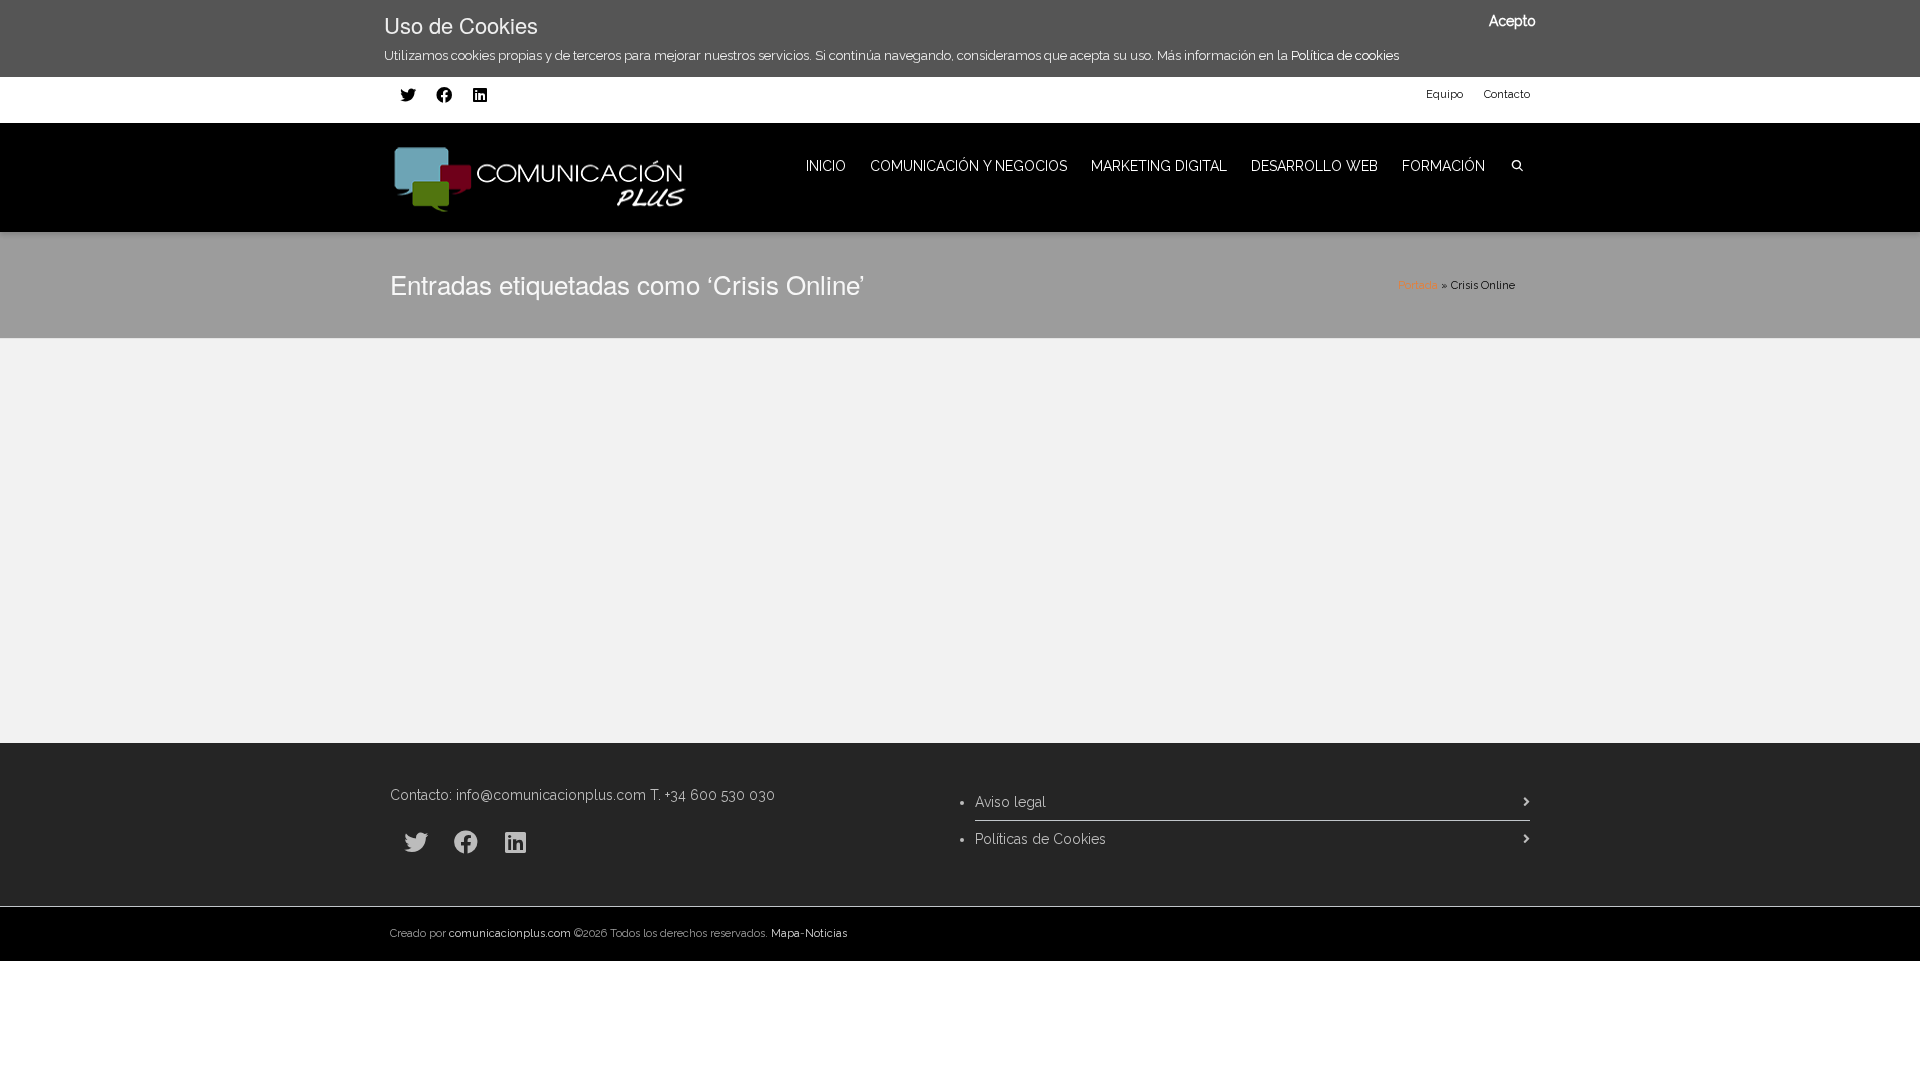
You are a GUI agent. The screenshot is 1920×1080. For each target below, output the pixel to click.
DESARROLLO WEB (1314, 166)
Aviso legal (1010, 802)
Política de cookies (1345, 55)
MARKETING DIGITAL (1159, 166)
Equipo (1444, 94)
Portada (1418, 285)
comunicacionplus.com (510, 933)
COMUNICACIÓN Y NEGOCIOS (968, 166)
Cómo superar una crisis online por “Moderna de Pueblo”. (559, 386)
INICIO (826, 166)
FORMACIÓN (1443, 166)
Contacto (1507, 94)
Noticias (826, 933)
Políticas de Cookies (1040, 839)
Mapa (785, 933)
